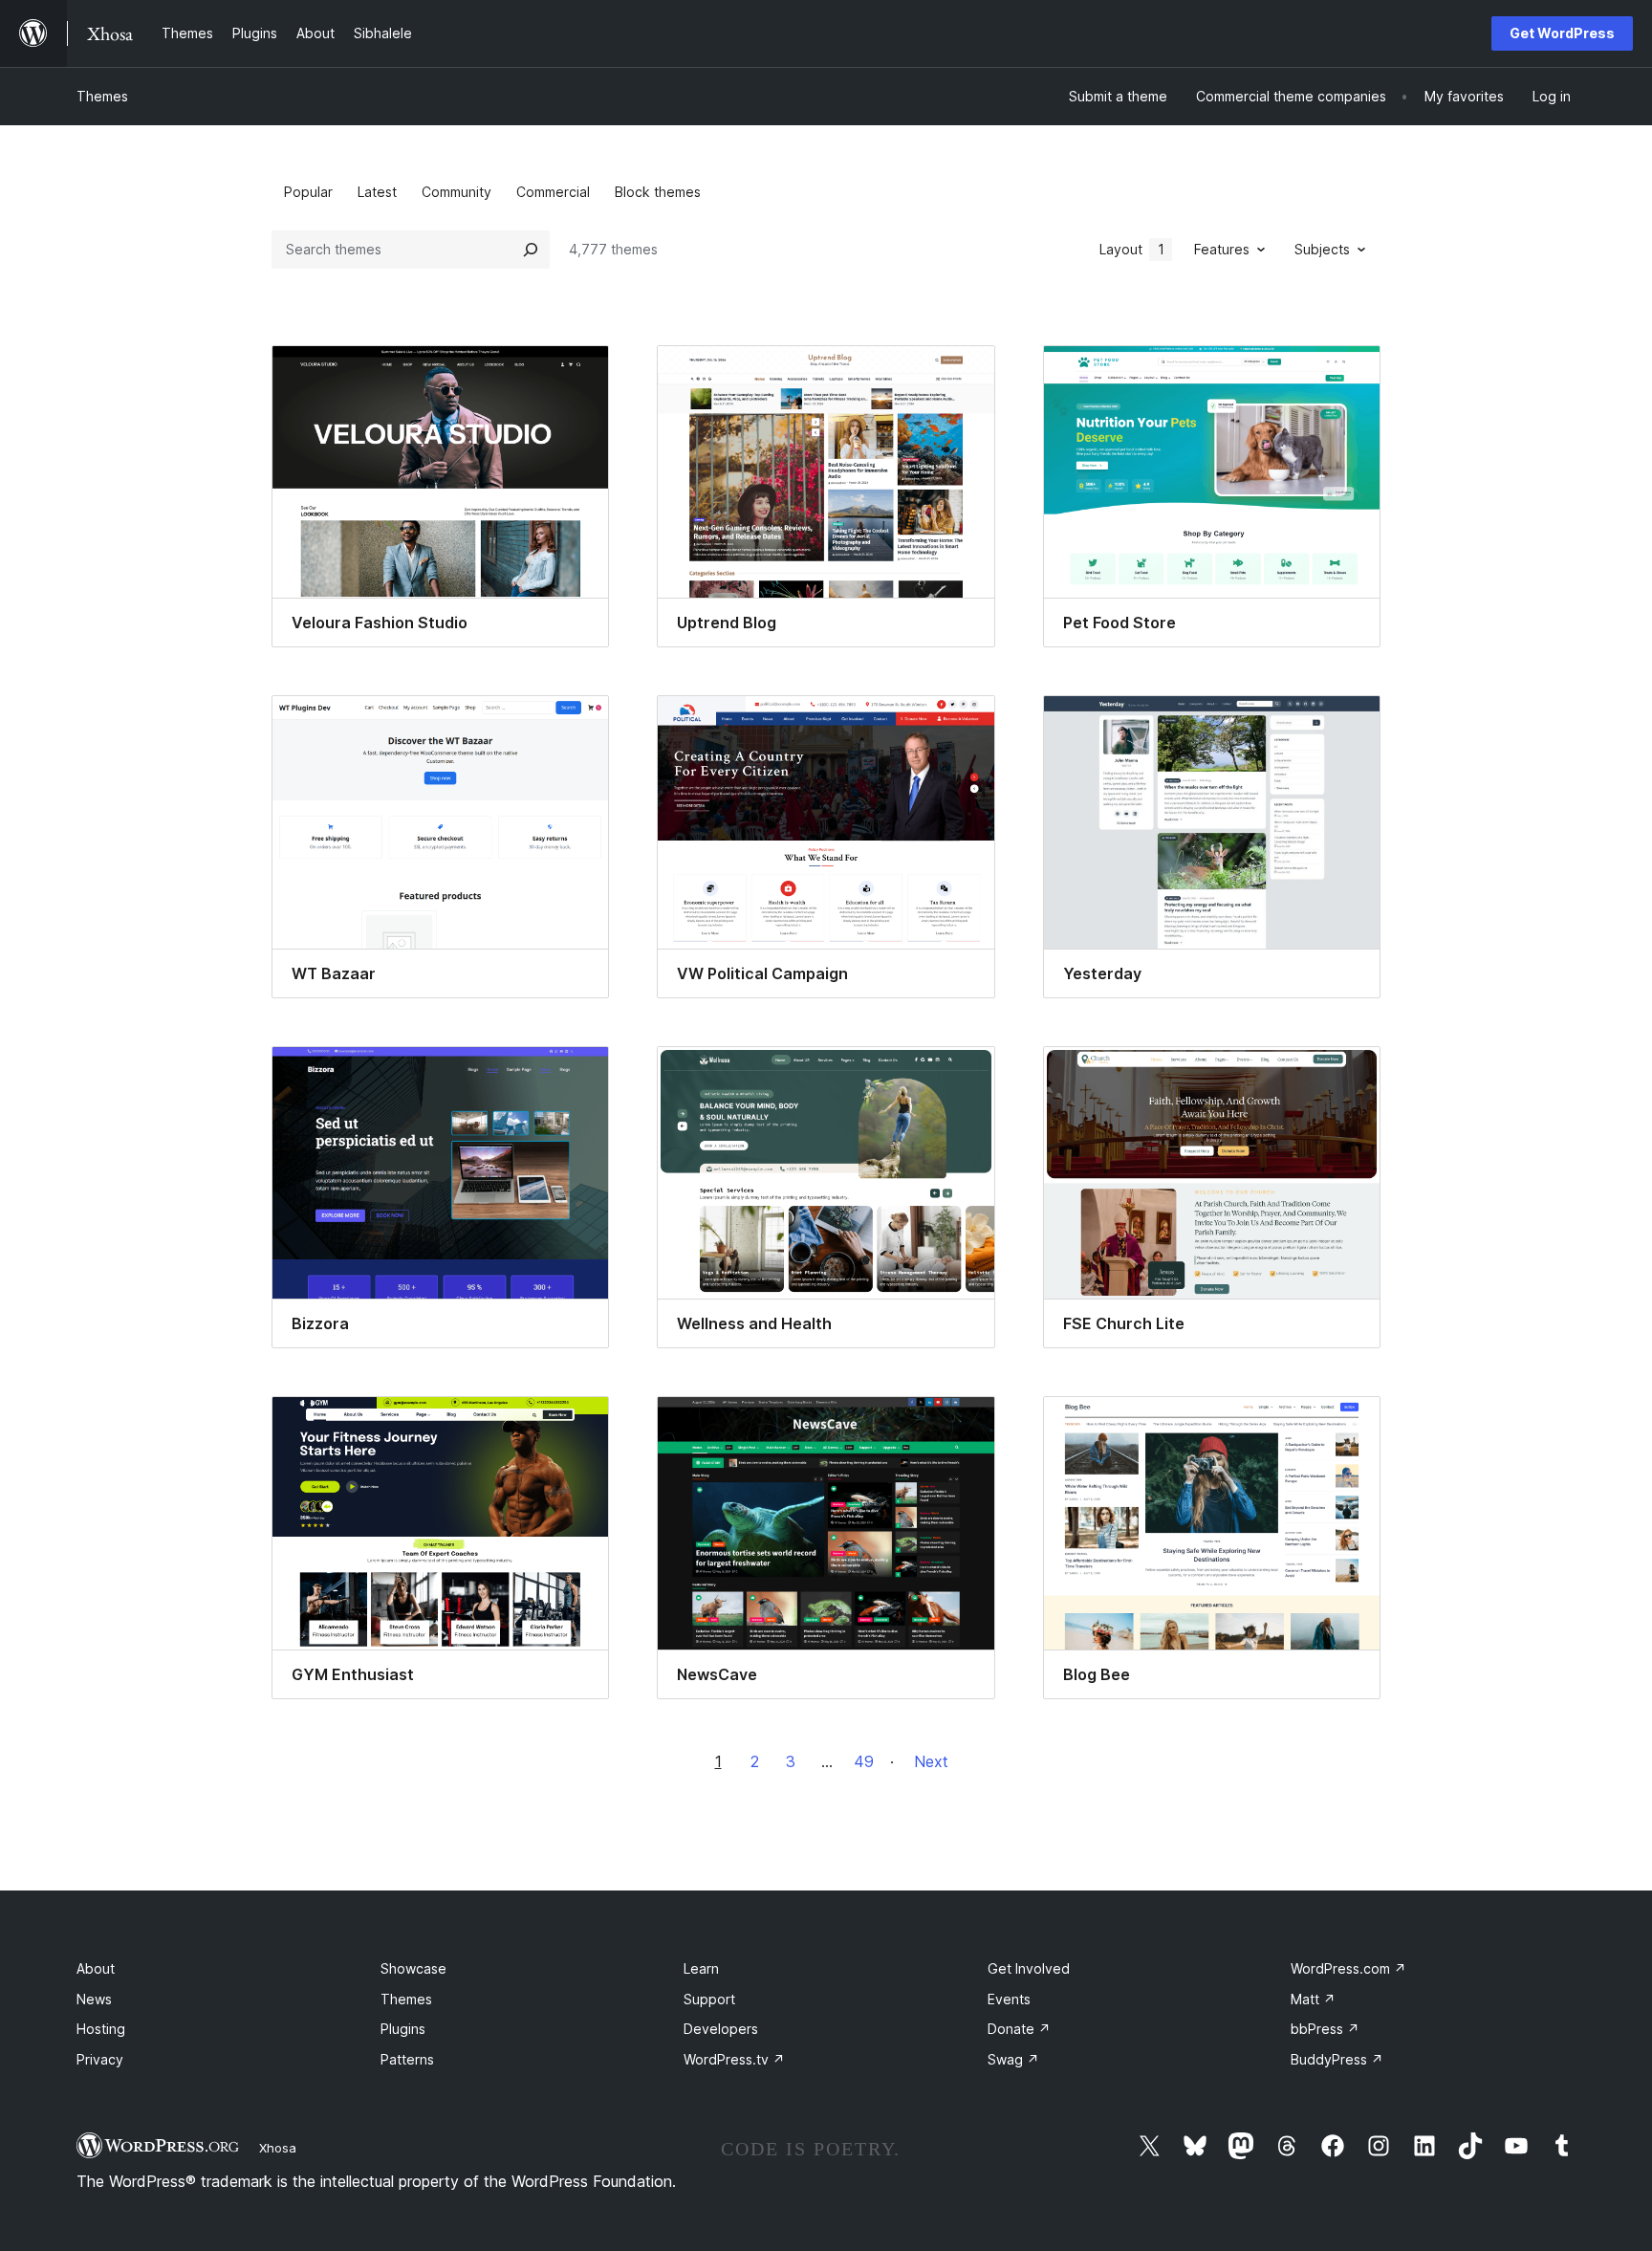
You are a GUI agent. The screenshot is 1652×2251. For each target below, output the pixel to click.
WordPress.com (1348, 1968)
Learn (701, 1968)
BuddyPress (1337, 2059)
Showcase (413, 1968)
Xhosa (278, 2148)
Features (1222, 249)
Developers (721, 2029)
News (94, 1999)
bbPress (1325, 2029)
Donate (1019, 2029)
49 (864, 1761)
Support (709, 1999)
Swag (1013, 2059)
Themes (102, 96)
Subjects (1322, 249)
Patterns (407, 2059)
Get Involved (1029, 1968)
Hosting (101, 2029)
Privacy (100, 2059)
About (96, 1968)
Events (1009, 1999)
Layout (1132, 249)
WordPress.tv (734, 2059)
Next (931, 1761)
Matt (1313, 1999)
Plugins (403, 2029)
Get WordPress (1562, 33)
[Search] (531, 250)
